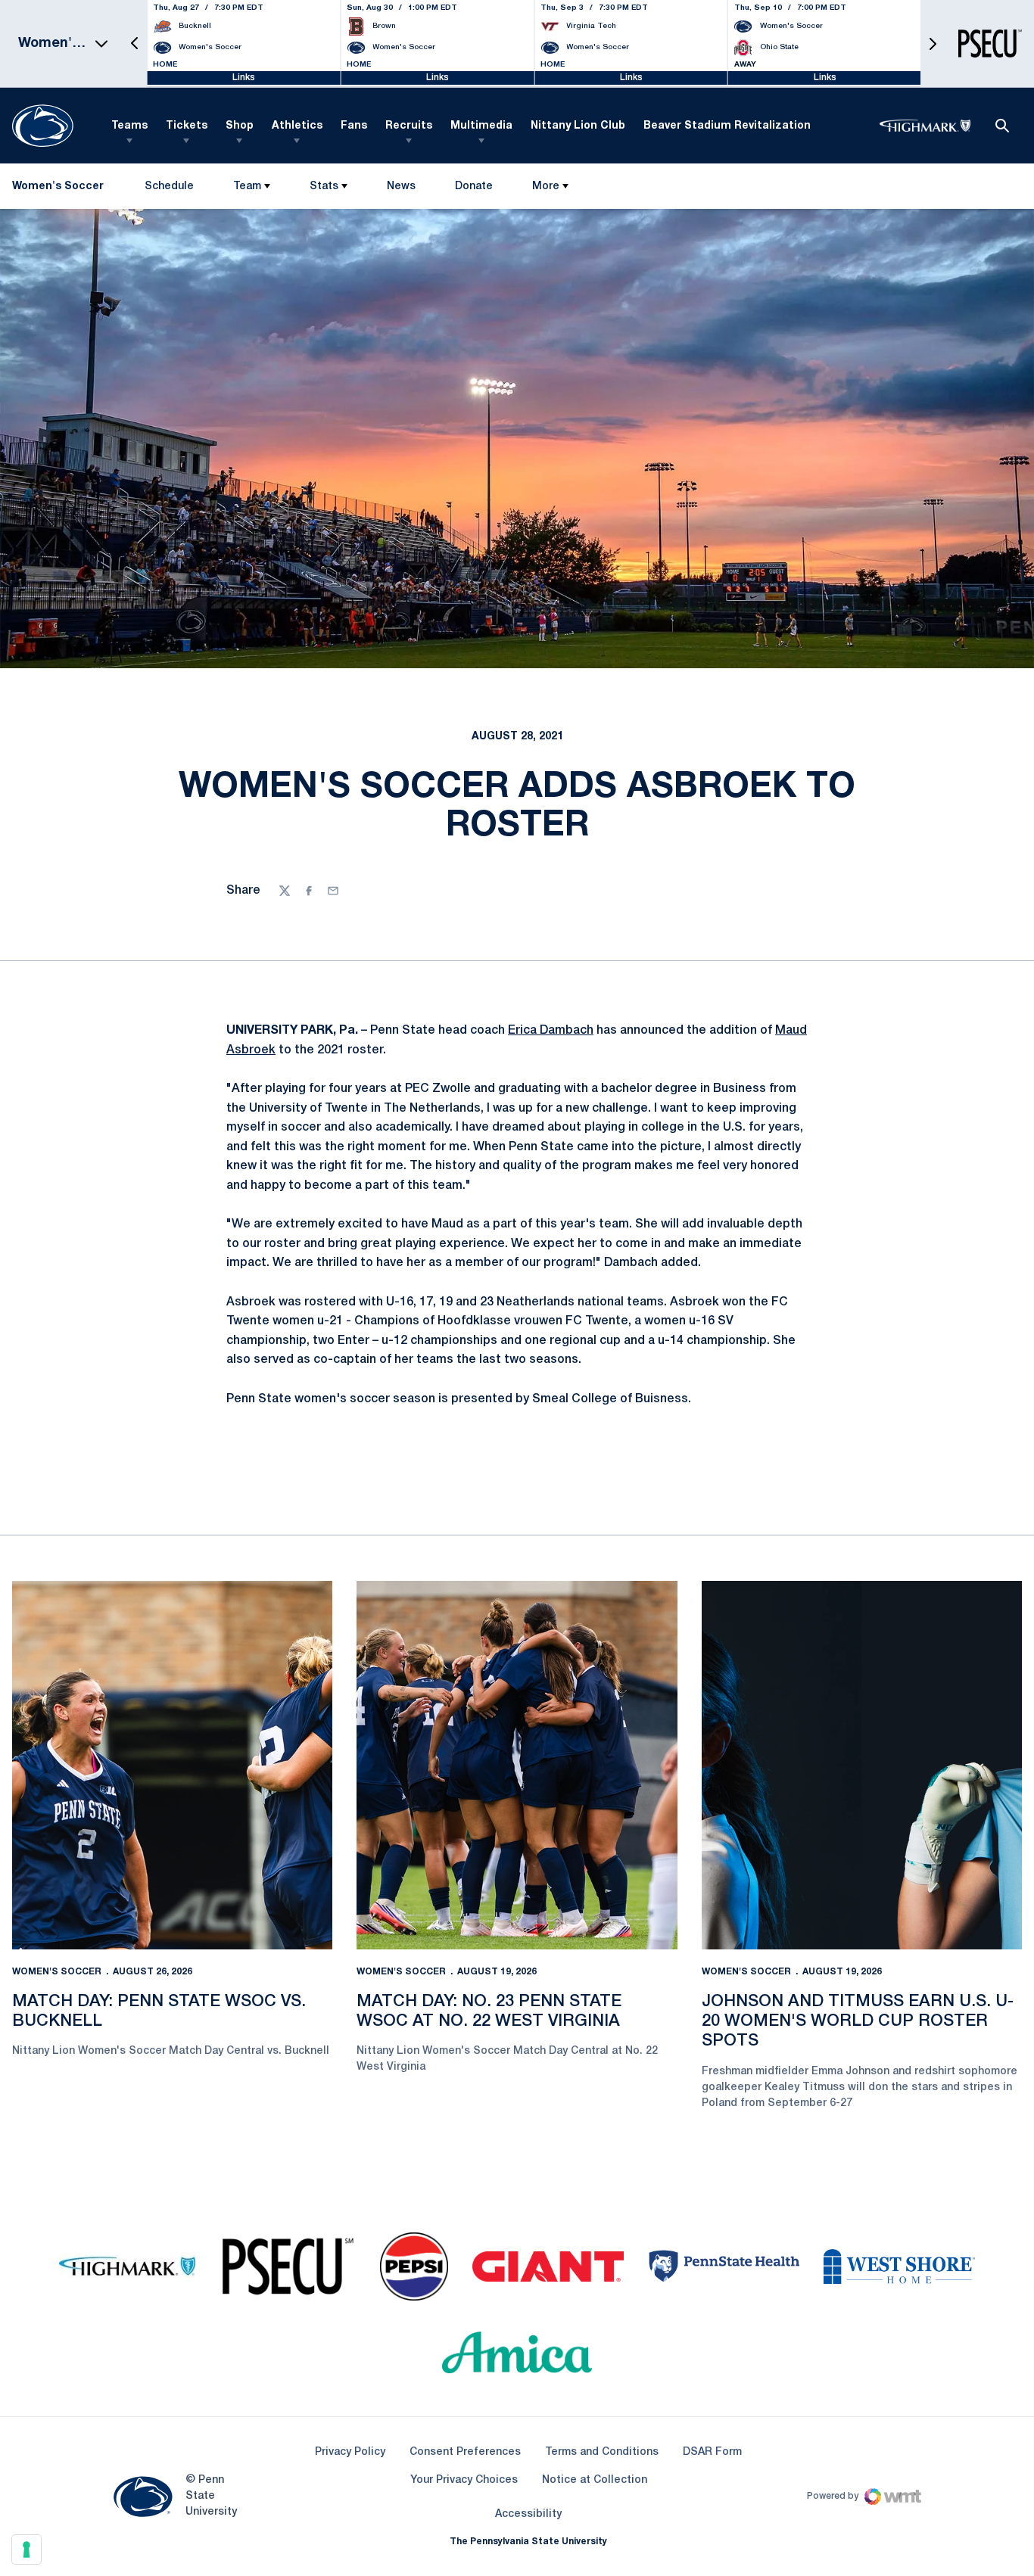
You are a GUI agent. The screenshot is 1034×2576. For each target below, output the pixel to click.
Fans (354, 126)
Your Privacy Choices (464, 2480)
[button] (135, 44)
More (546, 187)
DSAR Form (712, 2452)
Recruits (409, 126)
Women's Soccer (57, 1972)
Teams (129, 126)
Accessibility (528, 2514)
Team (247, 187)
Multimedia (481, 126)
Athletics (297, 126)
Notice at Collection (595, 2480)
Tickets (187, 126)
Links (244, 78)
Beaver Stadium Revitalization (727, 126)
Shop (240, 126)
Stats (324, 187)
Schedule (169, 187)
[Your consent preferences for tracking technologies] (26, 2550)
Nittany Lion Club (578, 126)
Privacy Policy (350, 2452)
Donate (473, 190)
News (401, 187)
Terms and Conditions (602, 2452)
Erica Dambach (551, 1031)
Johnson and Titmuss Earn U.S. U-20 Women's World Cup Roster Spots (858, 2022)
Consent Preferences (465, 2452)
